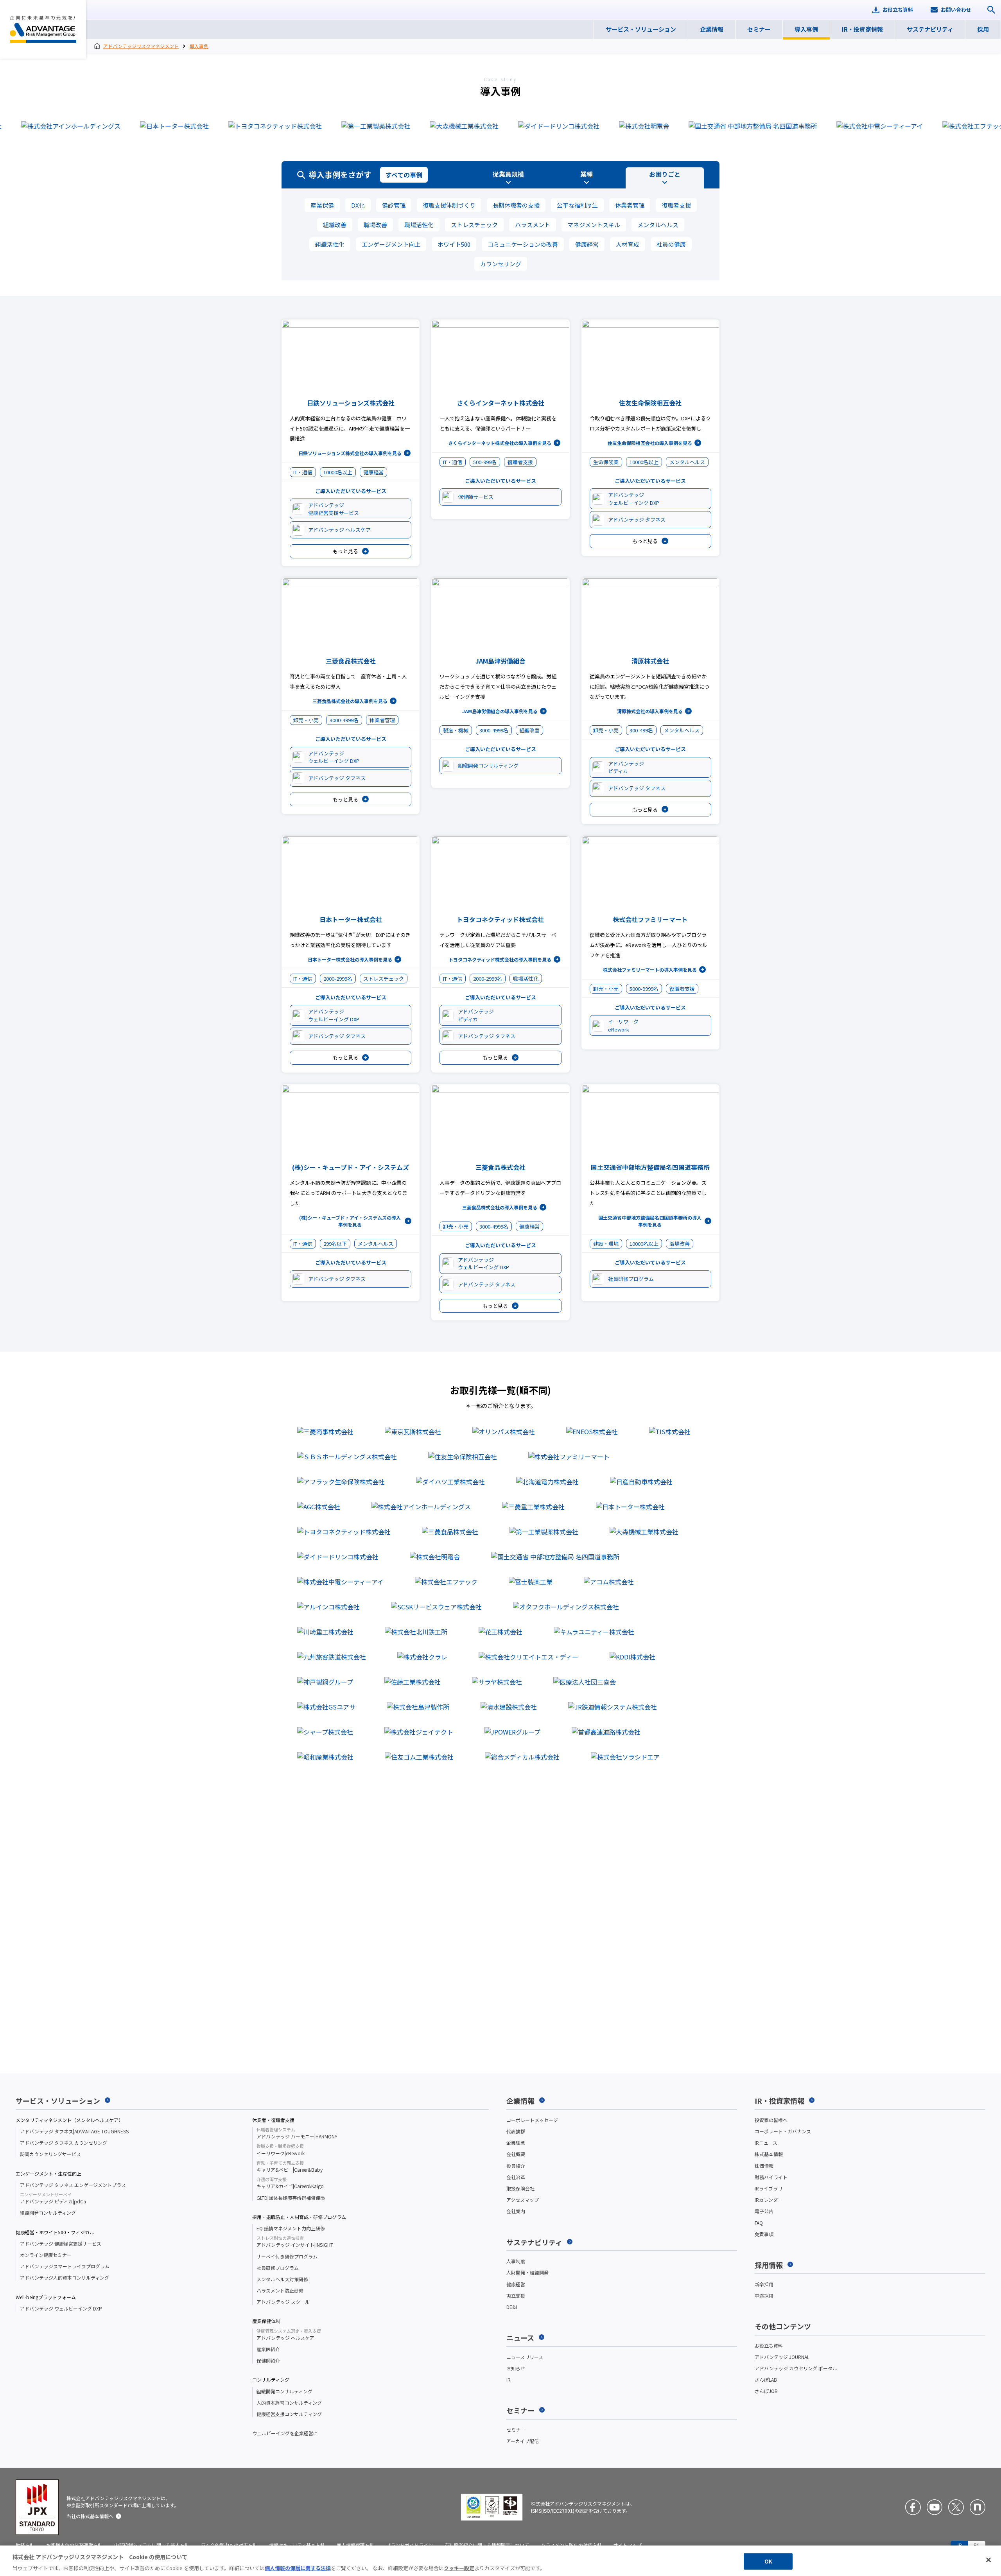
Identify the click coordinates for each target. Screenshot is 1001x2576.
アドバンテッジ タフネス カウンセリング (64, 2143)
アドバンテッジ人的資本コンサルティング (65, 2277)
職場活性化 (419, 225)
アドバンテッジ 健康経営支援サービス (61, 2243)
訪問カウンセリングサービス (50, 2154)
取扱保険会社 (520, 2188)
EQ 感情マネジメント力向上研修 (291, 2228)
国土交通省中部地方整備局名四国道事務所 (650, 1167)
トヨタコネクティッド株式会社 (500, 919)
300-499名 (641, 730)
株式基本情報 (769, 2154)
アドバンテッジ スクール (283, 2302)
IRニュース (766, 2143)
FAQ (759, 2223)
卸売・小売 (306, 720)
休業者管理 (630, 205)
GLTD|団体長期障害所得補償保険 (291, 2198)
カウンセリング (501, 264)
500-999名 (485, 462)
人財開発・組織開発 (527, 2272)
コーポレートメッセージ (532, 2120)
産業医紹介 (268, 2349)
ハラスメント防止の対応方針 (571, 2545)
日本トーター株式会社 (351, 919)
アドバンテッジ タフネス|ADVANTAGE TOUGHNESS (74, 2131)
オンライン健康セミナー (46, 2255)
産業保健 (322, 205)
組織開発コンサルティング (48, 2213)
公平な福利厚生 (577, 205)
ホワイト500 (454, 244)
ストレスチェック (474, 225)
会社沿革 (516, 2177)
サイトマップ (628, 2545)
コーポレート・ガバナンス (783, 2131)
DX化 (358, 205)
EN (977, 2545)
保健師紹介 (268, 2360)
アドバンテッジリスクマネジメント (43, 29)
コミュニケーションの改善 (523, 244)
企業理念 (516, 2143)
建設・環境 (606, 1244)
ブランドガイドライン (409, 2545)
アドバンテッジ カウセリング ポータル (796, 2368)
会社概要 (516, 2154)
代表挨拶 (516, 2131)
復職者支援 (676, 205)
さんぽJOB (766, 2391)
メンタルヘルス (658, 225)
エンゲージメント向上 (391, 244)
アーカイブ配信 (523, 2441)
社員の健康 (671, 244)
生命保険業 (606, 462)
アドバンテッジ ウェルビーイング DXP (61, 2308)
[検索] (991, 10)
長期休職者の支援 (516, 205)
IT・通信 (303, 472)
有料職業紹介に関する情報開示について (487, 2545)
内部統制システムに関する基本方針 (152, 2545)
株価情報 (764, 2166)
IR (509, 2380)
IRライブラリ (769, 2188)
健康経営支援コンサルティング (289, 2414)
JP (959, 2545)
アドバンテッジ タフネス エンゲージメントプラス (73, 2185)
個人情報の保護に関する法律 (298, 2568)
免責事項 (764, 2234)
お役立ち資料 (769, 2345)
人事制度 (516, 2261)
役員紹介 (516, 2166)
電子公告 (764, 2211)
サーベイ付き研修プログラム (287, 2256)
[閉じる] (988, 2560)
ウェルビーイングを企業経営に (285, 2433)
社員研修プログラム (278, 2268)
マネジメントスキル (594, 225)
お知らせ (516, 2368)
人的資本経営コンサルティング (289, 2403)
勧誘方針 (25, 2545)
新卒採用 (764, 2284)
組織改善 (335, 225)
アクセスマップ (523, 2200)
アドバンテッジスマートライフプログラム (65, 2266)
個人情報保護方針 (355, 2545)
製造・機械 (456, 730)
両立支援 (516, 2295)
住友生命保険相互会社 (650, 403)
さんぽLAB (766, 2380)
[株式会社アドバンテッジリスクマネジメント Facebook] (913, 2507)
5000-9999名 (644, 989)
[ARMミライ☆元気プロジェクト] (978, 2507)
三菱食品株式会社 (351, 661)
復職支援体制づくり (449, 205)
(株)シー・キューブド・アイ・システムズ (351, 1167)
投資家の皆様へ (771, 2120)
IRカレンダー (769, 2200)
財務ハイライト (771, 2177)
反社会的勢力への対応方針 (229, 2545)
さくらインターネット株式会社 (500, 403)
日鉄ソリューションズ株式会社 (351, 403)
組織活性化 (330, 244)
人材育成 (628, 244)
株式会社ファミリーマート (650, 919)
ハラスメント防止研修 (280, 2290)
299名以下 (335, 1244)
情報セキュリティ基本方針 (297, 2545)
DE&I (512, 2307)
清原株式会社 (650, 661)
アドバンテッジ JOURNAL (782, 2357)
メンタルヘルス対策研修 (282, 2279)
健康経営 (587, 244)
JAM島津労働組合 (500, 661)
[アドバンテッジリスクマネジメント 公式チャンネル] (935, 2507)
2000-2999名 (338, 979)
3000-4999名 (344, 720)
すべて (404, 175)
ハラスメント (533, 225)
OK (768, 2561)
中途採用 (764, 2295)
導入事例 (199, 46)
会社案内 (516, 2211)
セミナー (516, 2430)
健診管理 (394, 205)
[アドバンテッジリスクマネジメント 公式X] (956, 2507)
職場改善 (375, 225)
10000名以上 (338, 472)
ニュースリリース (525, 2357)
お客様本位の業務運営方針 (74, 2545)
